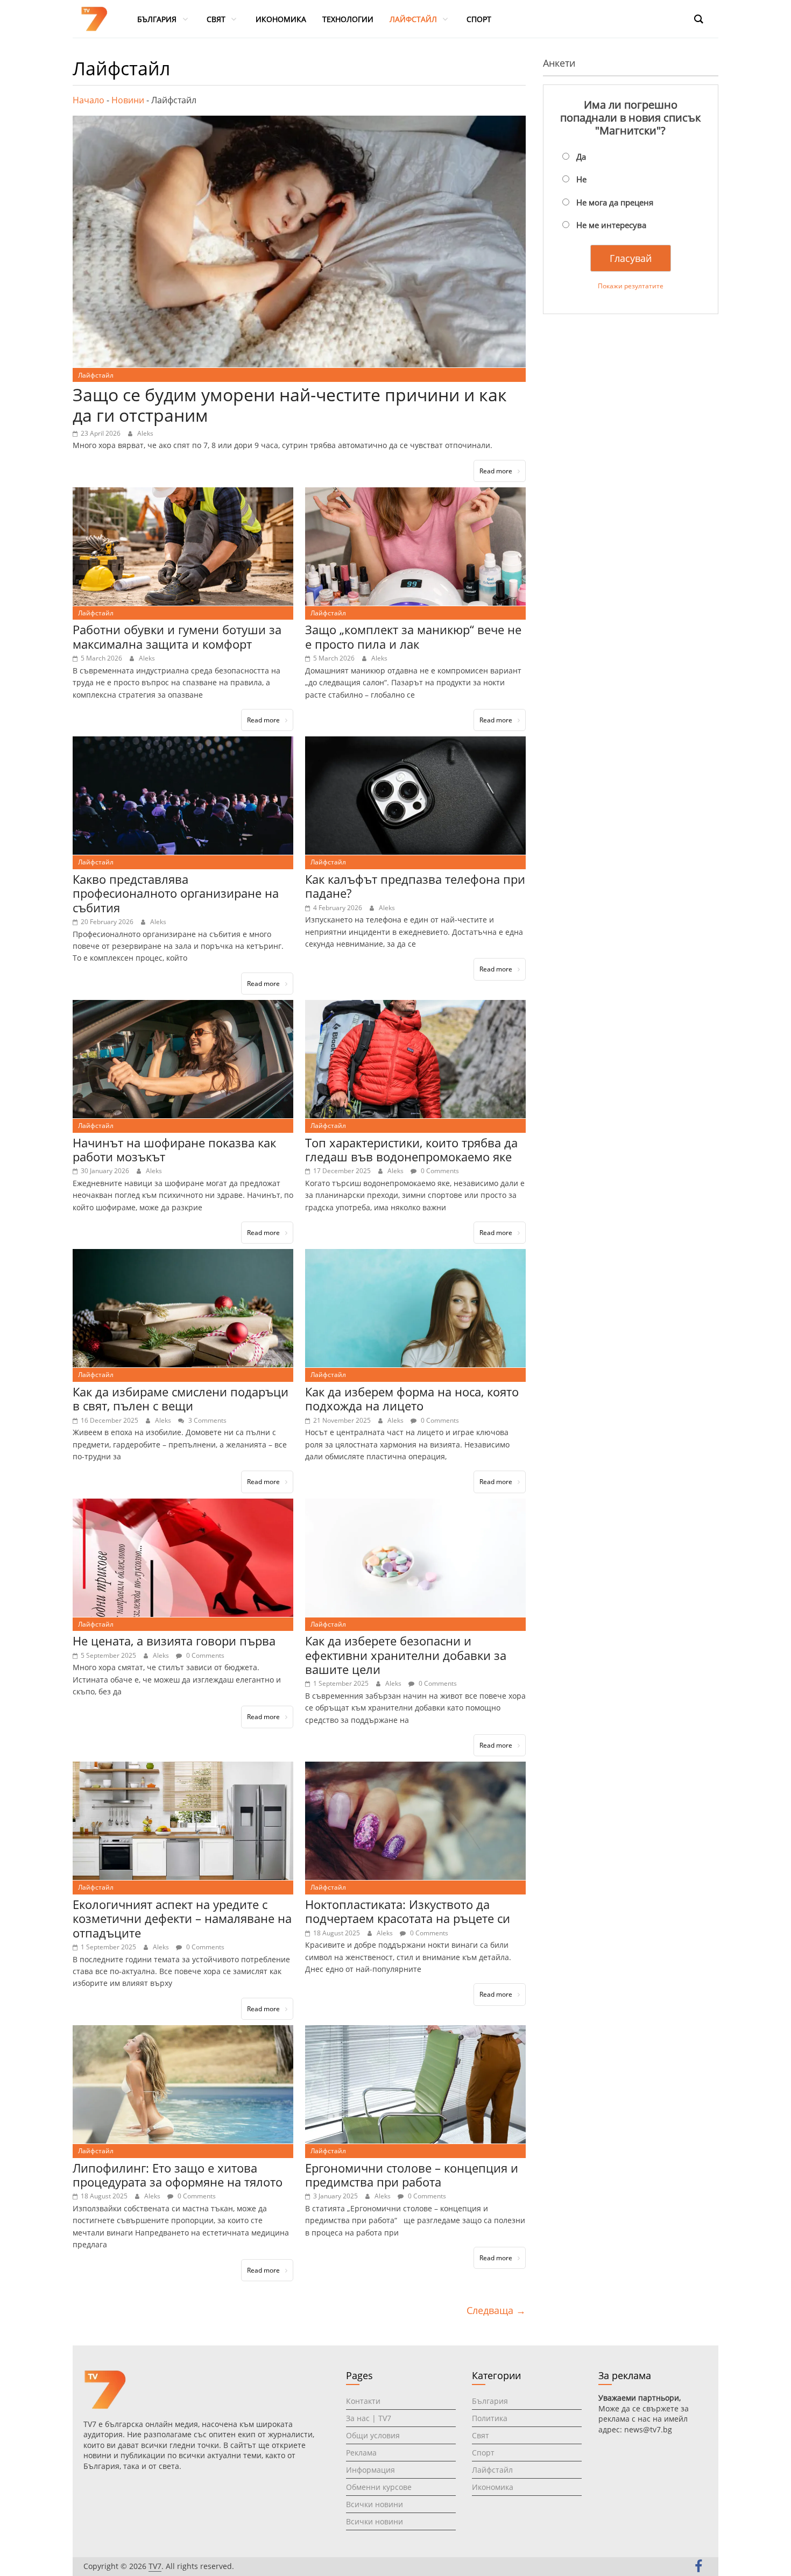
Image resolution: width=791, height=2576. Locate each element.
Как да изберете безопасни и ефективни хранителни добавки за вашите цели (406, 1655)
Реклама (361, 2453)
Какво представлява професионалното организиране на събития (176, 893)
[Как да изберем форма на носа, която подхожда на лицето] (415, 1255)
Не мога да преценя (615, 202)
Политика (490, 2418)
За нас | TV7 (369, 2418)
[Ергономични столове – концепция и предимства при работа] (415, 2032)
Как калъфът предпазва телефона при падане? (415, 886)
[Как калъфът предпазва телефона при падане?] (415, 743)
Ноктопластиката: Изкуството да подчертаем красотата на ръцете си (408, 1911)
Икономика (493, 2487)
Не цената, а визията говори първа (174, 1641)
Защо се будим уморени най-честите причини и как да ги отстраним (290, 405)
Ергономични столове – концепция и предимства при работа (412, 2175)
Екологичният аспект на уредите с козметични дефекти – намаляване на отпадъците (182, 1918)
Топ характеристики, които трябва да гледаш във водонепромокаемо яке (411, 1149)
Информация (370, 2470)
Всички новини (375, 2504)
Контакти (363, 2401)
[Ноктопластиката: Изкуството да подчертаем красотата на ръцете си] (415, 1768)
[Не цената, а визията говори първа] (183, 1505)
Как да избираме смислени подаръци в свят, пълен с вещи (181, 1399)
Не (581, 179)
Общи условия (373, 2435)
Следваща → (496, 2310)
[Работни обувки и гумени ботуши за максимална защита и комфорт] (183, 494)
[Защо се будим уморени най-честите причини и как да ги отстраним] (299, 122)
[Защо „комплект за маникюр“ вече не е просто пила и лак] (415, 494)
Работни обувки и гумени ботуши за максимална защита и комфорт (177, 636)
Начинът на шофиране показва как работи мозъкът (174, 1149)
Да (581, 157)
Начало (89, 100)
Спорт (483, 2453)
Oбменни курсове (379, 2487)
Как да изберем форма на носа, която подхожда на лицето (412, 1399)
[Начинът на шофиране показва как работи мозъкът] (183, 1006)
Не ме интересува (611, 225)
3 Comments (207, 1420)
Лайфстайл (96, 375)
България (490, 2401)
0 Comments (439, 1171)
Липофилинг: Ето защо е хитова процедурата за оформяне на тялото (178, 2175)
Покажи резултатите (631, 286)
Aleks (145, 433)
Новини (128, 100)
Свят (481, 2435)
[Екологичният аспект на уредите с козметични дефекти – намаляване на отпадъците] (183, 1768)
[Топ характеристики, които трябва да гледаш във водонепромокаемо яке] (415, 1006)
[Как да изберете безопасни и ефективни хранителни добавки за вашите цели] (415, 1505)
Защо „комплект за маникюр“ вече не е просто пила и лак (413, 636)
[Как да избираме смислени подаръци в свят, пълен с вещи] (183, 1255)
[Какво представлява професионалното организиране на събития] (183, 743)
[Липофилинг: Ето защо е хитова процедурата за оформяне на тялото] (183, 2032)
